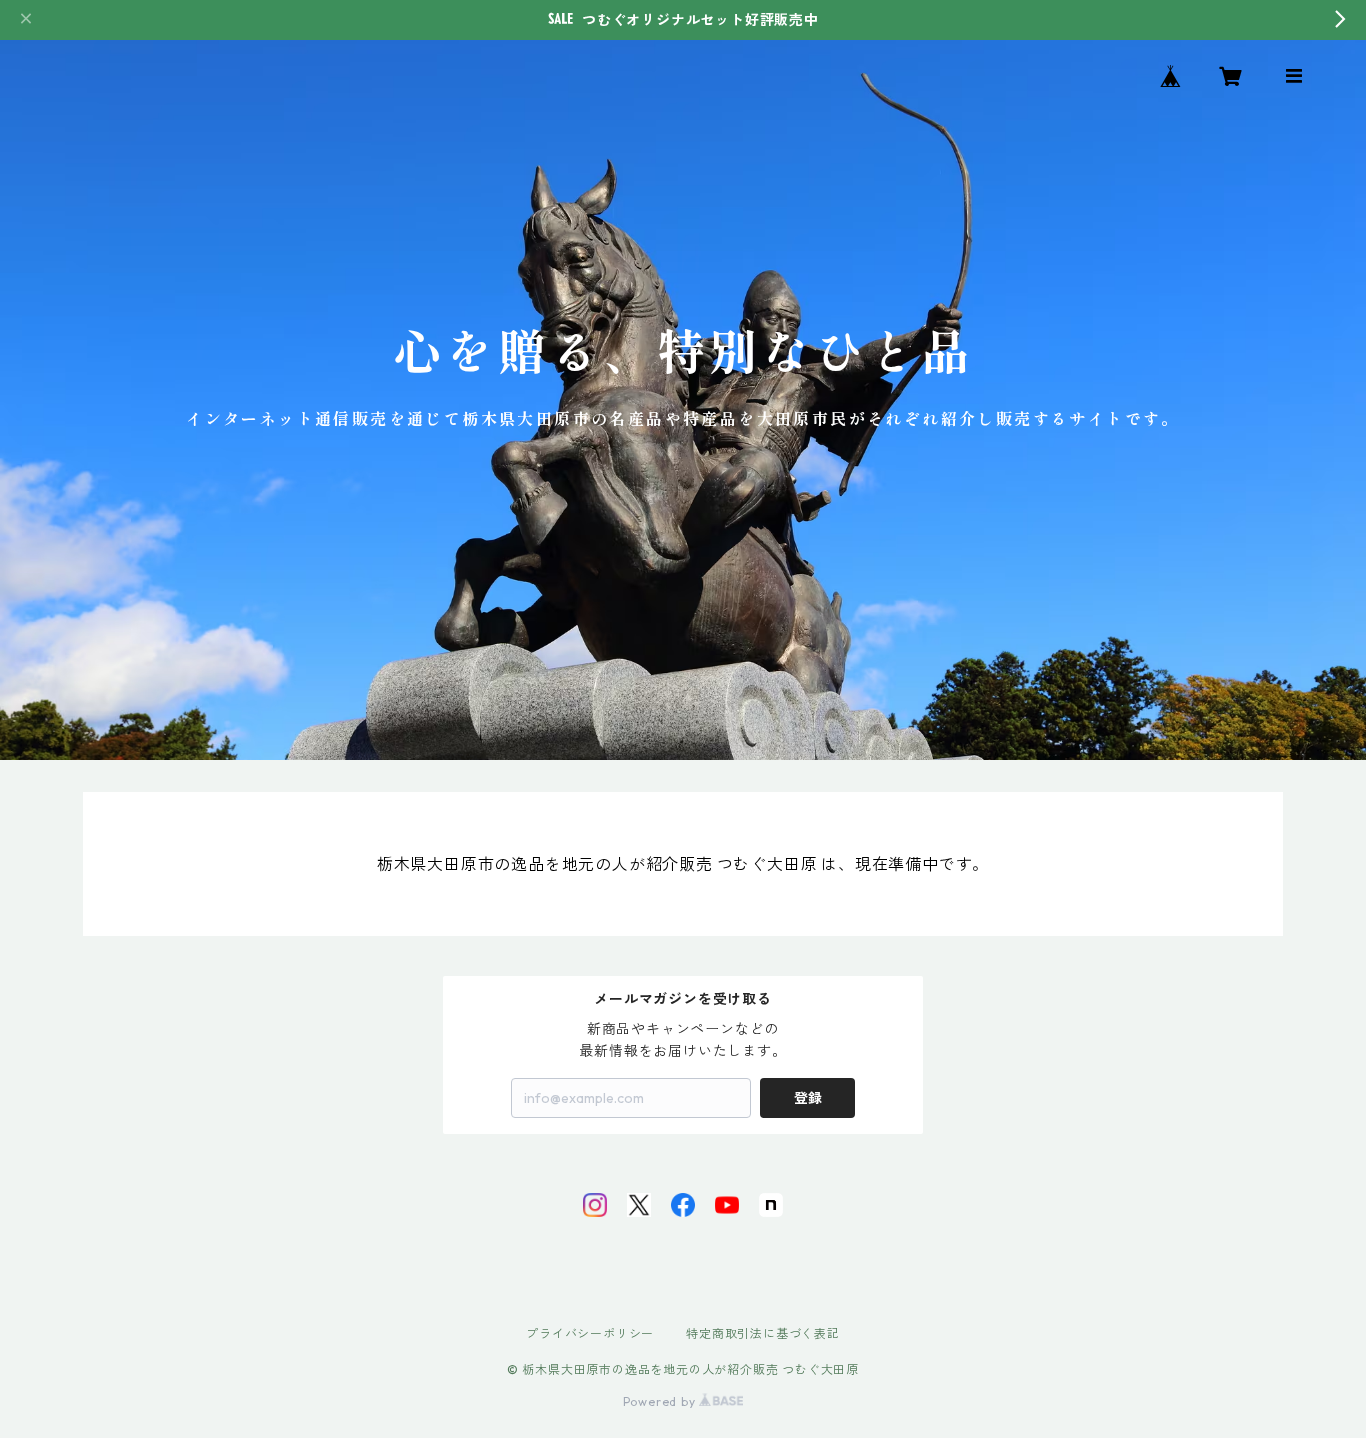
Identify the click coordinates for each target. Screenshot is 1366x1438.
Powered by (661, 1401)
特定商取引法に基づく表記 (763, 1333)
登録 (808, 1098)
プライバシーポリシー (590, 1333)
